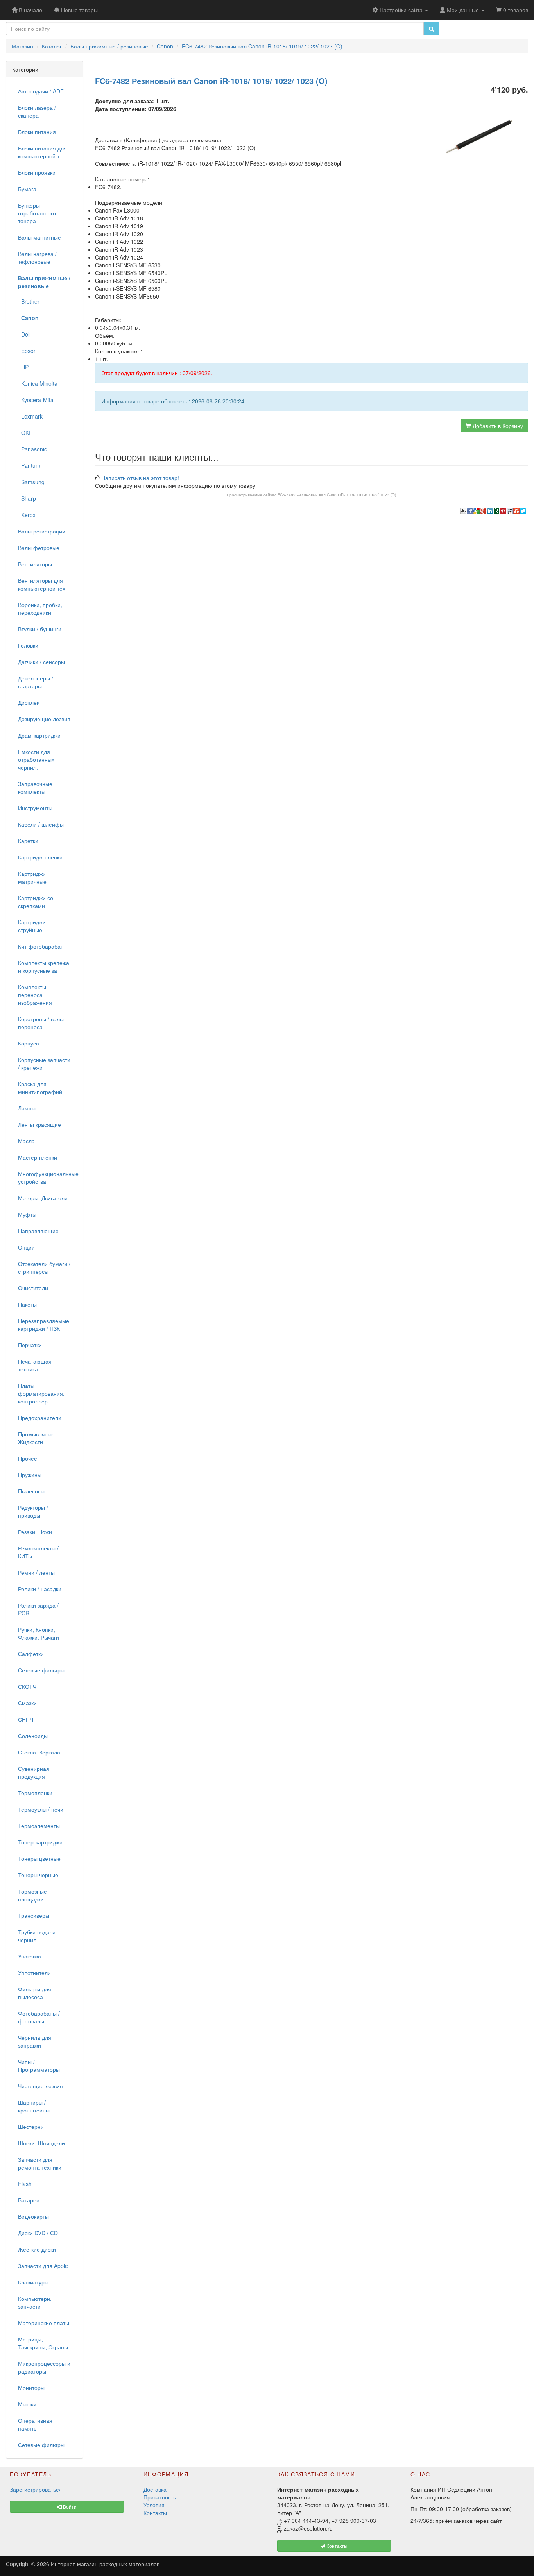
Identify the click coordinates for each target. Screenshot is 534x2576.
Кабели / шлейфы (41, 824)
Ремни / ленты (36, 1572)
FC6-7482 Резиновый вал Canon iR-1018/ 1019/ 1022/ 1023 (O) (337, 495)
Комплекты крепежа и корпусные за (44, 967)
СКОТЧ (27, 1686)
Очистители (33, 1288)
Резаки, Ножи (35, 1532)
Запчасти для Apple (43, 2266)
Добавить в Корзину (497, 426)
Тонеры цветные (39, 1858)
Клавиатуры (33, 2282)
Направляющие (38, 1231)
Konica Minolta (38, 383)
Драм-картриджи (39, 735)
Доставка (155, 2489)
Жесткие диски (37, 2249)
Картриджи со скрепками (36, 902)
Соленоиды (33, 1736)
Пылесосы (31, 1491)
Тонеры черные (38, 1875)
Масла (26, 1141)
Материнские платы (44, 2323)
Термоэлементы (39, 1826)
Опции (26, 1247)
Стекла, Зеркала (39, 1752)
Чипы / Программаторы (39, 2066)
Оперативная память (35, 2424)
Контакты (155, 2513)
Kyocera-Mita (36, 400)
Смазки (27, 1703)
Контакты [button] (336, 2546)
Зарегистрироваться (36, 2489)
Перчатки (30, 1345)
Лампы (27, 1108)
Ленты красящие (39, 1124)
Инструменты (35, 808)
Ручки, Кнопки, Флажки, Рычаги (39, 1633)
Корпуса (29, 1043)
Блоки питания (37, 132)
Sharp (27, 498)
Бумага (27, 189)
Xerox (27, 515)
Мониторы (31, 2388)
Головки (28, 645)
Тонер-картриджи (40, 1842)
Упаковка (30, 1956)
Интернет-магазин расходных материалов (105, 2564)
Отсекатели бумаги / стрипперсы (44, 1267)
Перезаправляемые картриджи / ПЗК (44, 1325)
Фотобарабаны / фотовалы (39, 2017)
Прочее (28, 1458)
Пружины (30, 1475)
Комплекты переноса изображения (35, 995)
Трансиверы (34, 1915)
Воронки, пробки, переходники (40, 609)
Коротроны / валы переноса (41, 1023)
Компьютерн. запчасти (35, 2302)
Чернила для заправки (35, 2041)
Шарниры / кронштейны (34, 2106)
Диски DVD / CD (38, 2233)
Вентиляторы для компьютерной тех (42, 584)
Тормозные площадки (32, 1895)
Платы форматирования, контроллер (41, 1393)
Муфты (27, 1214)
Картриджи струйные (32, 926)
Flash (25, 2184)
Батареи (29, 2200)
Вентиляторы (35, 564)
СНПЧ (26, 1719)
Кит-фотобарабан (41, 946)
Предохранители (40, 1418)
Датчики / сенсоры (41, 662)
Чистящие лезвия (40, 2086)
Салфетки (31, 1654)
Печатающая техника (35, 1365)
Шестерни (31, 2127)
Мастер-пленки (38, 1157)
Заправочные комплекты (35, 788)
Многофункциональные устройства (47, 1178)
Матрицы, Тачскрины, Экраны (43, 2343)
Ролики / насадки (40, 1589)
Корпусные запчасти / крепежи (44, 1063)
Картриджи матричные (32, 877)
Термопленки (35, 1793)
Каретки (28, 841)
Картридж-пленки (40, 857)
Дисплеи (29, 702)
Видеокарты (33, 2216)
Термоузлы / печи (41, 1809)
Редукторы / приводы (33, 1511)
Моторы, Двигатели (43, 1198)
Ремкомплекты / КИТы (38, 1552)
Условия (154, 2505)
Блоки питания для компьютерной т (42, 152)
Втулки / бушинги (40, 629)
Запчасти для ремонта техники (40, 2163)
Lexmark (30, 416)
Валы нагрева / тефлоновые (37, 258)
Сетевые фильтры (41, 1670)
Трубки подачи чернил (37, 1936)
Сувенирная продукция (34, 1772)
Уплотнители (34, 1973)
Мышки (27, 2404)
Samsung (31, 482)
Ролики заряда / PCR (38, 1609)
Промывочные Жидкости (36, 1438)
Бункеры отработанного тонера (37, 213)
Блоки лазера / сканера (37, 111)
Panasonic (32, 449)
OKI (24, 433)
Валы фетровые (39, 548)
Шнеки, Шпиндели (41, 2143)
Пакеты (27, 1304)
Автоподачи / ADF (41, 91)
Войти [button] (69, 2507)
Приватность (160, 2497)
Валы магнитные (39, 237)
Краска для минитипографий (40, 1088)
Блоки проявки (37, 172)
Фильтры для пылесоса (35, 1993)
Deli (24, 334)
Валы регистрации (42, 531)
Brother (29, 301)
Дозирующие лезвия (44, 719)
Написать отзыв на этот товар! (140, 478)
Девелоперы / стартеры (36, 682)
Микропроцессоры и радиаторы (44, 2367)
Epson (27, 351)
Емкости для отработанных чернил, (36, 759)
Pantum (29, 465)
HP (23, 367)
